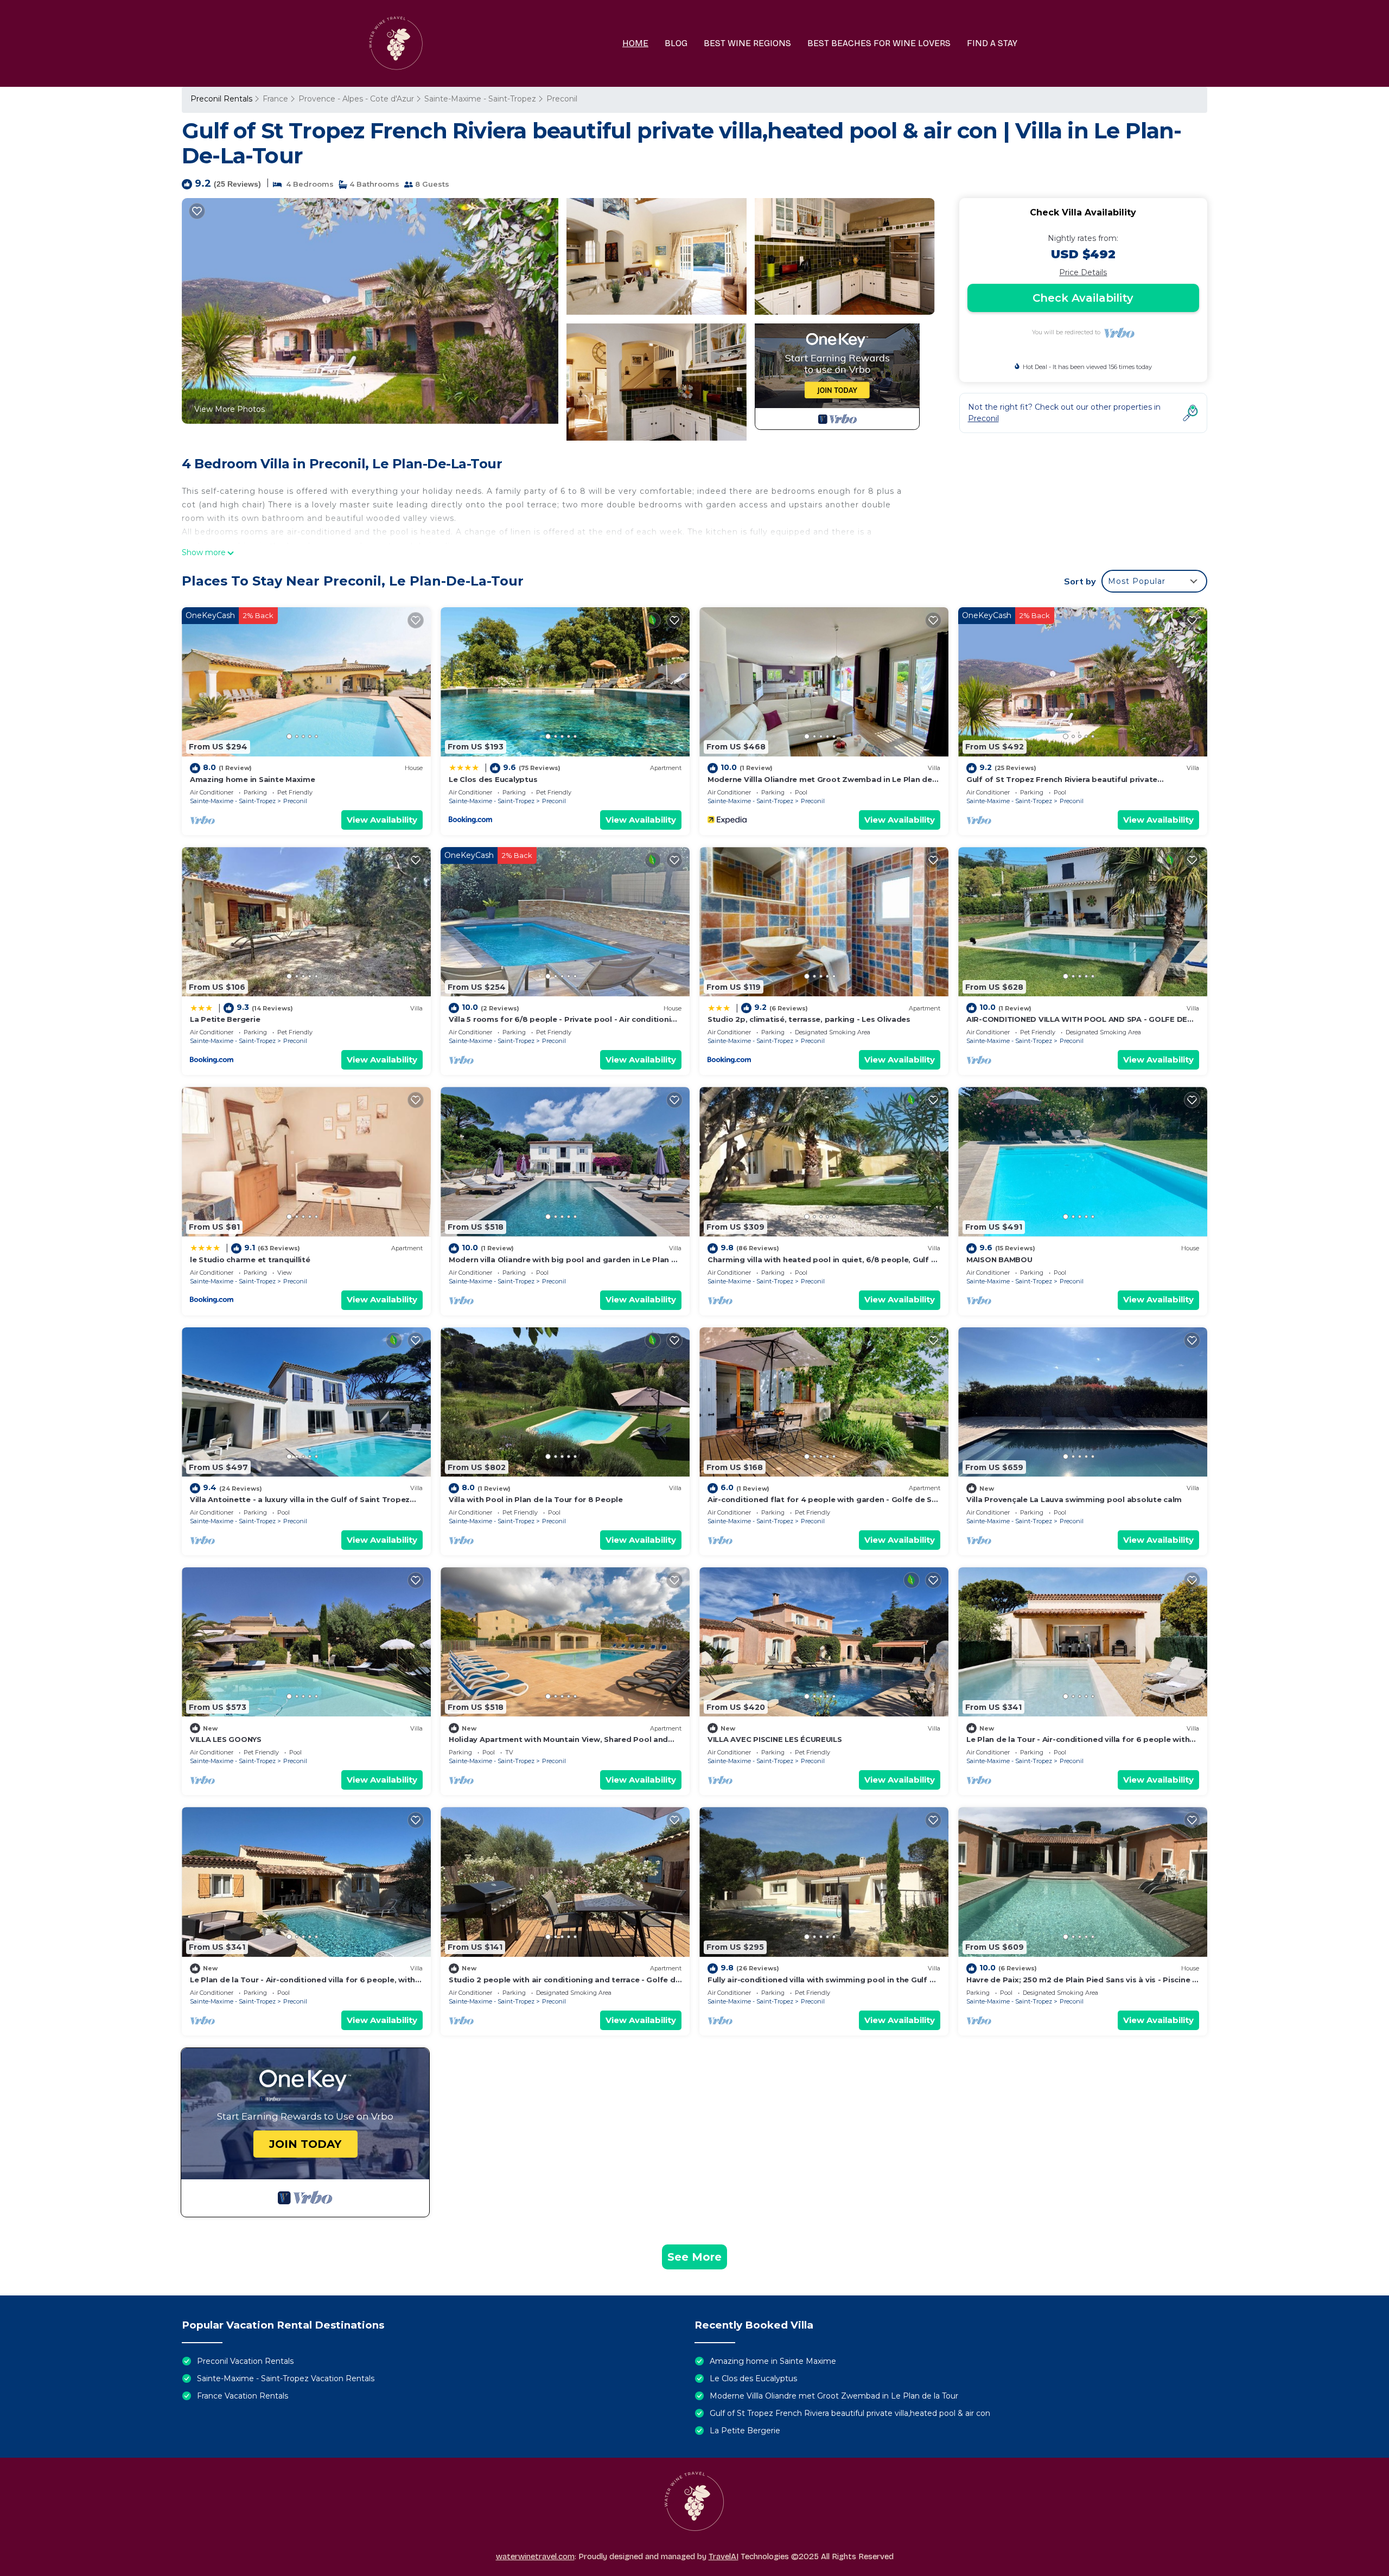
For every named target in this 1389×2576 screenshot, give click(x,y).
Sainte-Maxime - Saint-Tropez (480, 99)
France (275, 99)
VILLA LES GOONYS (226, 1739)
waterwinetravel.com (535, 2556)
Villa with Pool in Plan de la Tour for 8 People (536, 1499)
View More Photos (230, 409)
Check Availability (1083, 298)
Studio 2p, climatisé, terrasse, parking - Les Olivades (809, 1019)
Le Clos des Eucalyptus (493, 779)
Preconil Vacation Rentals (245, 2361)
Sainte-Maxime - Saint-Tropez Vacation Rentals (286, 2378)
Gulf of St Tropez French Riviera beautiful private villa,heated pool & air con (850, 2413)
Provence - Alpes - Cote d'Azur (356, 99)
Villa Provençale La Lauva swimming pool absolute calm (1074, 1499)
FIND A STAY (992, 43)
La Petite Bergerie (225, 1019)
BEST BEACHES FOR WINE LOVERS (879, 43)
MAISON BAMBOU (999, 1260)
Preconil (562, 99)
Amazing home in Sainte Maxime (252, 779)
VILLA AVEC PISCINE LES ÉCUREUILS (775, 1739)
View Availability (382, 820)
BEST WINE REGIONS (747, 43)
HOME (635, 43)
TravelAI (724, 2556)
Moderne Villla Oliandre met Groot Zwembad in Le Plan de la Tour (834, 2396)
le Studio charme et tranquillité (250, 1260)
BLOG (676, 43)
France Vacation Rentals (243, 2396)
